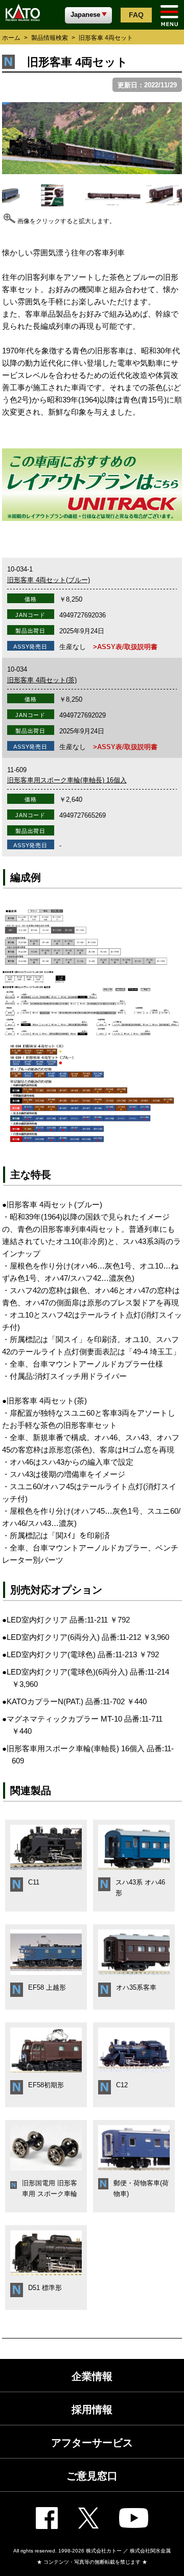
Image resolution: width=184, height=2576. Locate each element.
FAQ (136, 15)
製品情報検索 (50, 38)
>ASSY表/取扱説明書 (125, 647)
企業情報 (92, 2376)
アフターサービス (92, 2443)
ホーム (11, 38)
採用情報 (92, 2410)
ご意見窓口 (92, 2476)
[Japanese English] (88, 14)
